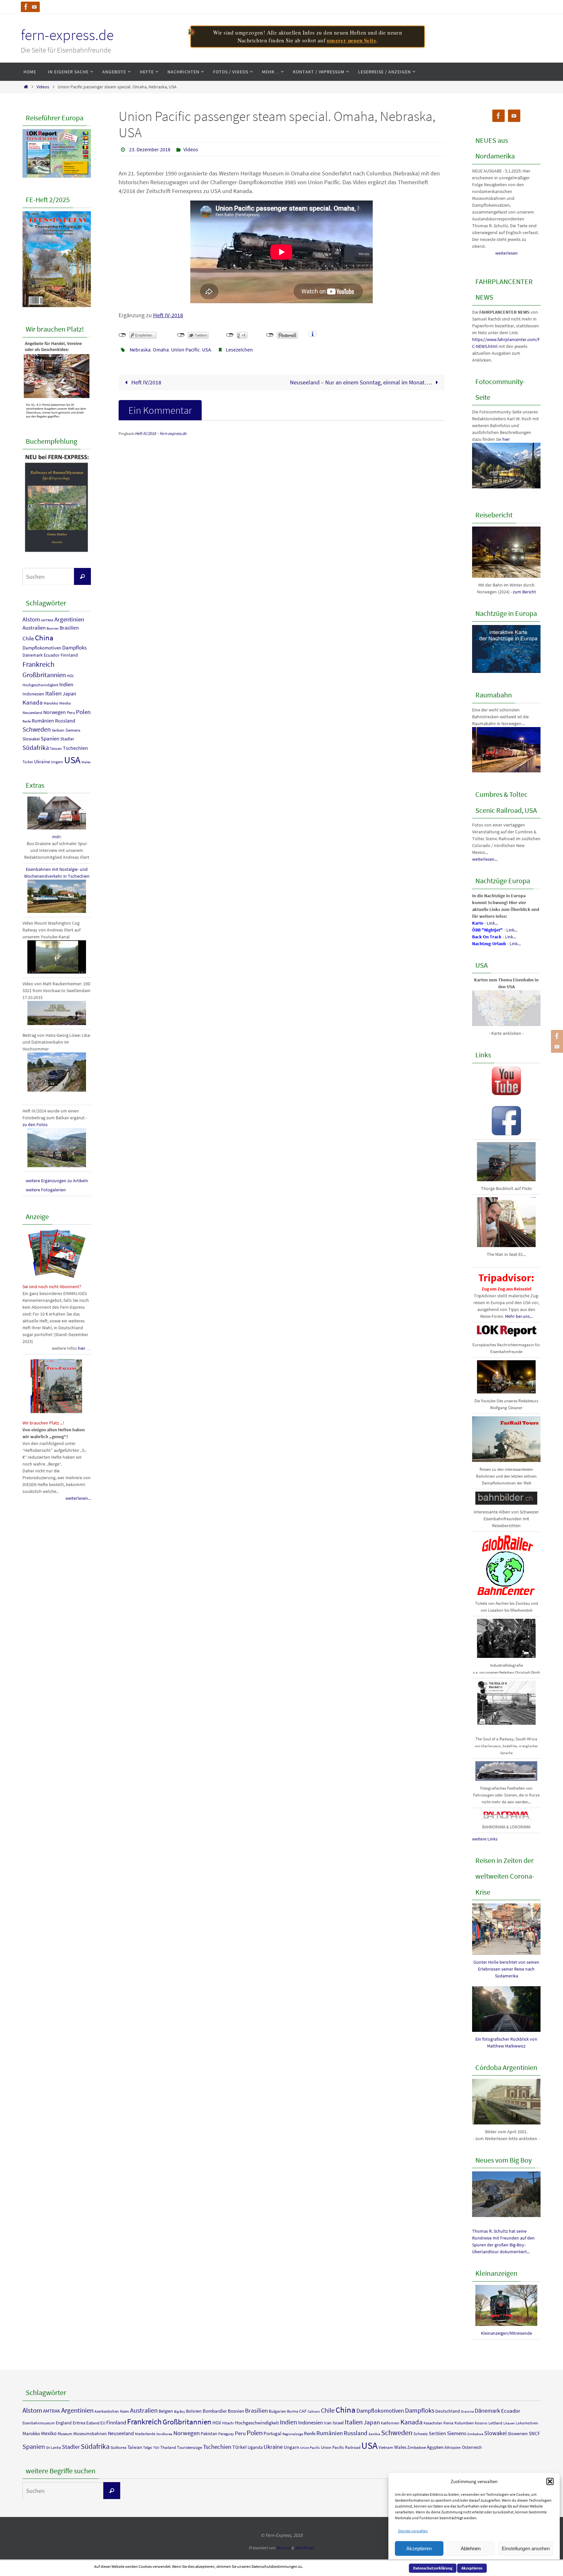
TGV (156, 2448)
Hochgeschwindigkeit (40, 685)
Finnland (69, 655)
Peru (71, 713)
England (64, 2423)
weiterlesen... (78, 1498)
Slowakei (31, 739)
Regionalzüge (293, 2434)
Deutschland (448, 2411)
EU (103, 2423)
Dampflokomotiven (42, 648)
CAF (303, 2411)
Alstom (31, 619)
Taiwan (56, 749)
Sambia (374, 2434)
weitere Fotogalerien (46, 1190)
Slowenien (518, 2434)
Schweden (37, 729)
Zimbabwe (417, 2447)
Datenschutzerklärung (433, 2568)
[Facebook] (26, 7)
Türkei (28, 762)
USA (207, 350)
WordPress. (305, 2548)
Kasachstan (433, 2423)
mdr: (57, 837)
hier (506, 439)
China (44, 638)
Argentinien (69, 619)
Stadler (67, 739)
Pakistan (209, 2434)
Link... (492, 923)
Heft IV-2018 (168, 315)
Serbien (58, 730)
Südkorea (118, 2447)
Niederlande (145, 2434)
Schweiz (421, 2434)
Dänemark (33, 655)
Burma (293, 2411)
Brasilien (69, 628)
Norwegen (55, 712)
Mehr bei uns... (519, 1316)
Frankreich (38, 664)
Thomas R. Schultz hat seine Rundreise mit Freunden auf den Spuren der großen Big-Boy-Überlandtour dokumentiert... (503, 2241)
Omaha (161, 350)
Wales (86, 762)
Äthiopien (453, 2447)
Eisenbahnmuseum (39, 2423)
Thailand (168, 2447)
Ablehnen (471, 2548)
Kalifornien (390, 2423)
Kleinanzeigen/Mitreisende (506, 2333)
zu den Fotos (35, 1124)
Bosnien (53, 628)
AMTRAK (47, 620)
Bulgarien (277, 2411)
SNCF (534, 2433)
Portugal (273, 2433)
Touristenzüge (189, 2447)
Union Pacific (185, 350)
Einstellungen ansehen (526, 2548)
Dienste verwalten (413, 2531)
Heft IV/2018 (146, 382)
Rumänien (43, 721)
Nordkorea (164, 2434)
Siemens (73, 730)
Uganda (255, 2447)
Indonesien (33, 694)
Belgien (166, 2411)
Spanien (50, 738)
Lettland (495, 2423)
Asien (124, 2411)
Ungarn (57, 762)
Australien (34, 628)
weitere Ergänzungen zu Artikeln (57, 1181)
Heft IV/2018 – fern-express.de (161, 433)
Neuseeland (32, 713)
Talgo (148, 2447)
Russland (65, 721)
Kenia (448, 2423)
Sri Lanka (53, 2447)
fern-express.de (67, 35)
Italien (53, 693)
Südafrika (36, 748)
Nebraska (140, 350)
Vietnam (386, 2447)
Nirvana (283, 2548)
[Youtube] (35, 7)
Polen (83, 712)
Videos (43, 87)
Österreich (472, 2447)
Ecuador (52, 655)
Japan (69, 694)
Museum (65, 2434)
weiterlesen (506, 253)
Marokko (51, 703)
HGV (70, 676)
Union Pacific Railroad (341, 2447)
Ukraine (42, 761)
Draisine (467, 2412)
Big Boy (180, 2412)
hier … (84, 1348)
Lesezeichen (239, 350)
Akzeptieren (419, 2548)
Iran (328, 2423)
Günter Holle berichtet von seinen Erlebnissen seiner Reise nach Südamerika (506, 1969)
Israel (338, 2423)
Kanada (33, 702)
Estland (93, 2423)
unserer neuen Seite (352, 40)
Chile (28, 638)
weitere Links (485, 1839)
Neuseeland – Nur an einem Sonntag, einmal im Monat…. (361, 382)
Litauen (509, 2423)
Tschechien (75, 748)
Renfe (27, 721)
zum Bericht (524, 592)
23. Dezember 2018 (150, 149)
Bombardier (215, 2411)
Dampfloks (74, 648)
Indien (66, 684)
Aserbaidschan (107, 2411)
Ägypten (435, 2447)
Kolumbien (464, 2423)
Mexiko (65, 703)
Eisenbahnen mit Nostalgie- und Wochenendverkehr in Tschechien (57, 873)
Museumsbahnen (90, 2434)
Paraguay (226, 2434)
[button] (550, 2481)
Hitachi (228, 2423)
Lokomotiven (527, 2423)
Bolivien (194, 2411)
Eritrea (79, 2423)
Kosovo (481, 2423)
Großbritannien (44, 675)
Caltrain (314, 2412)
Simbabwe (475, 2434)
